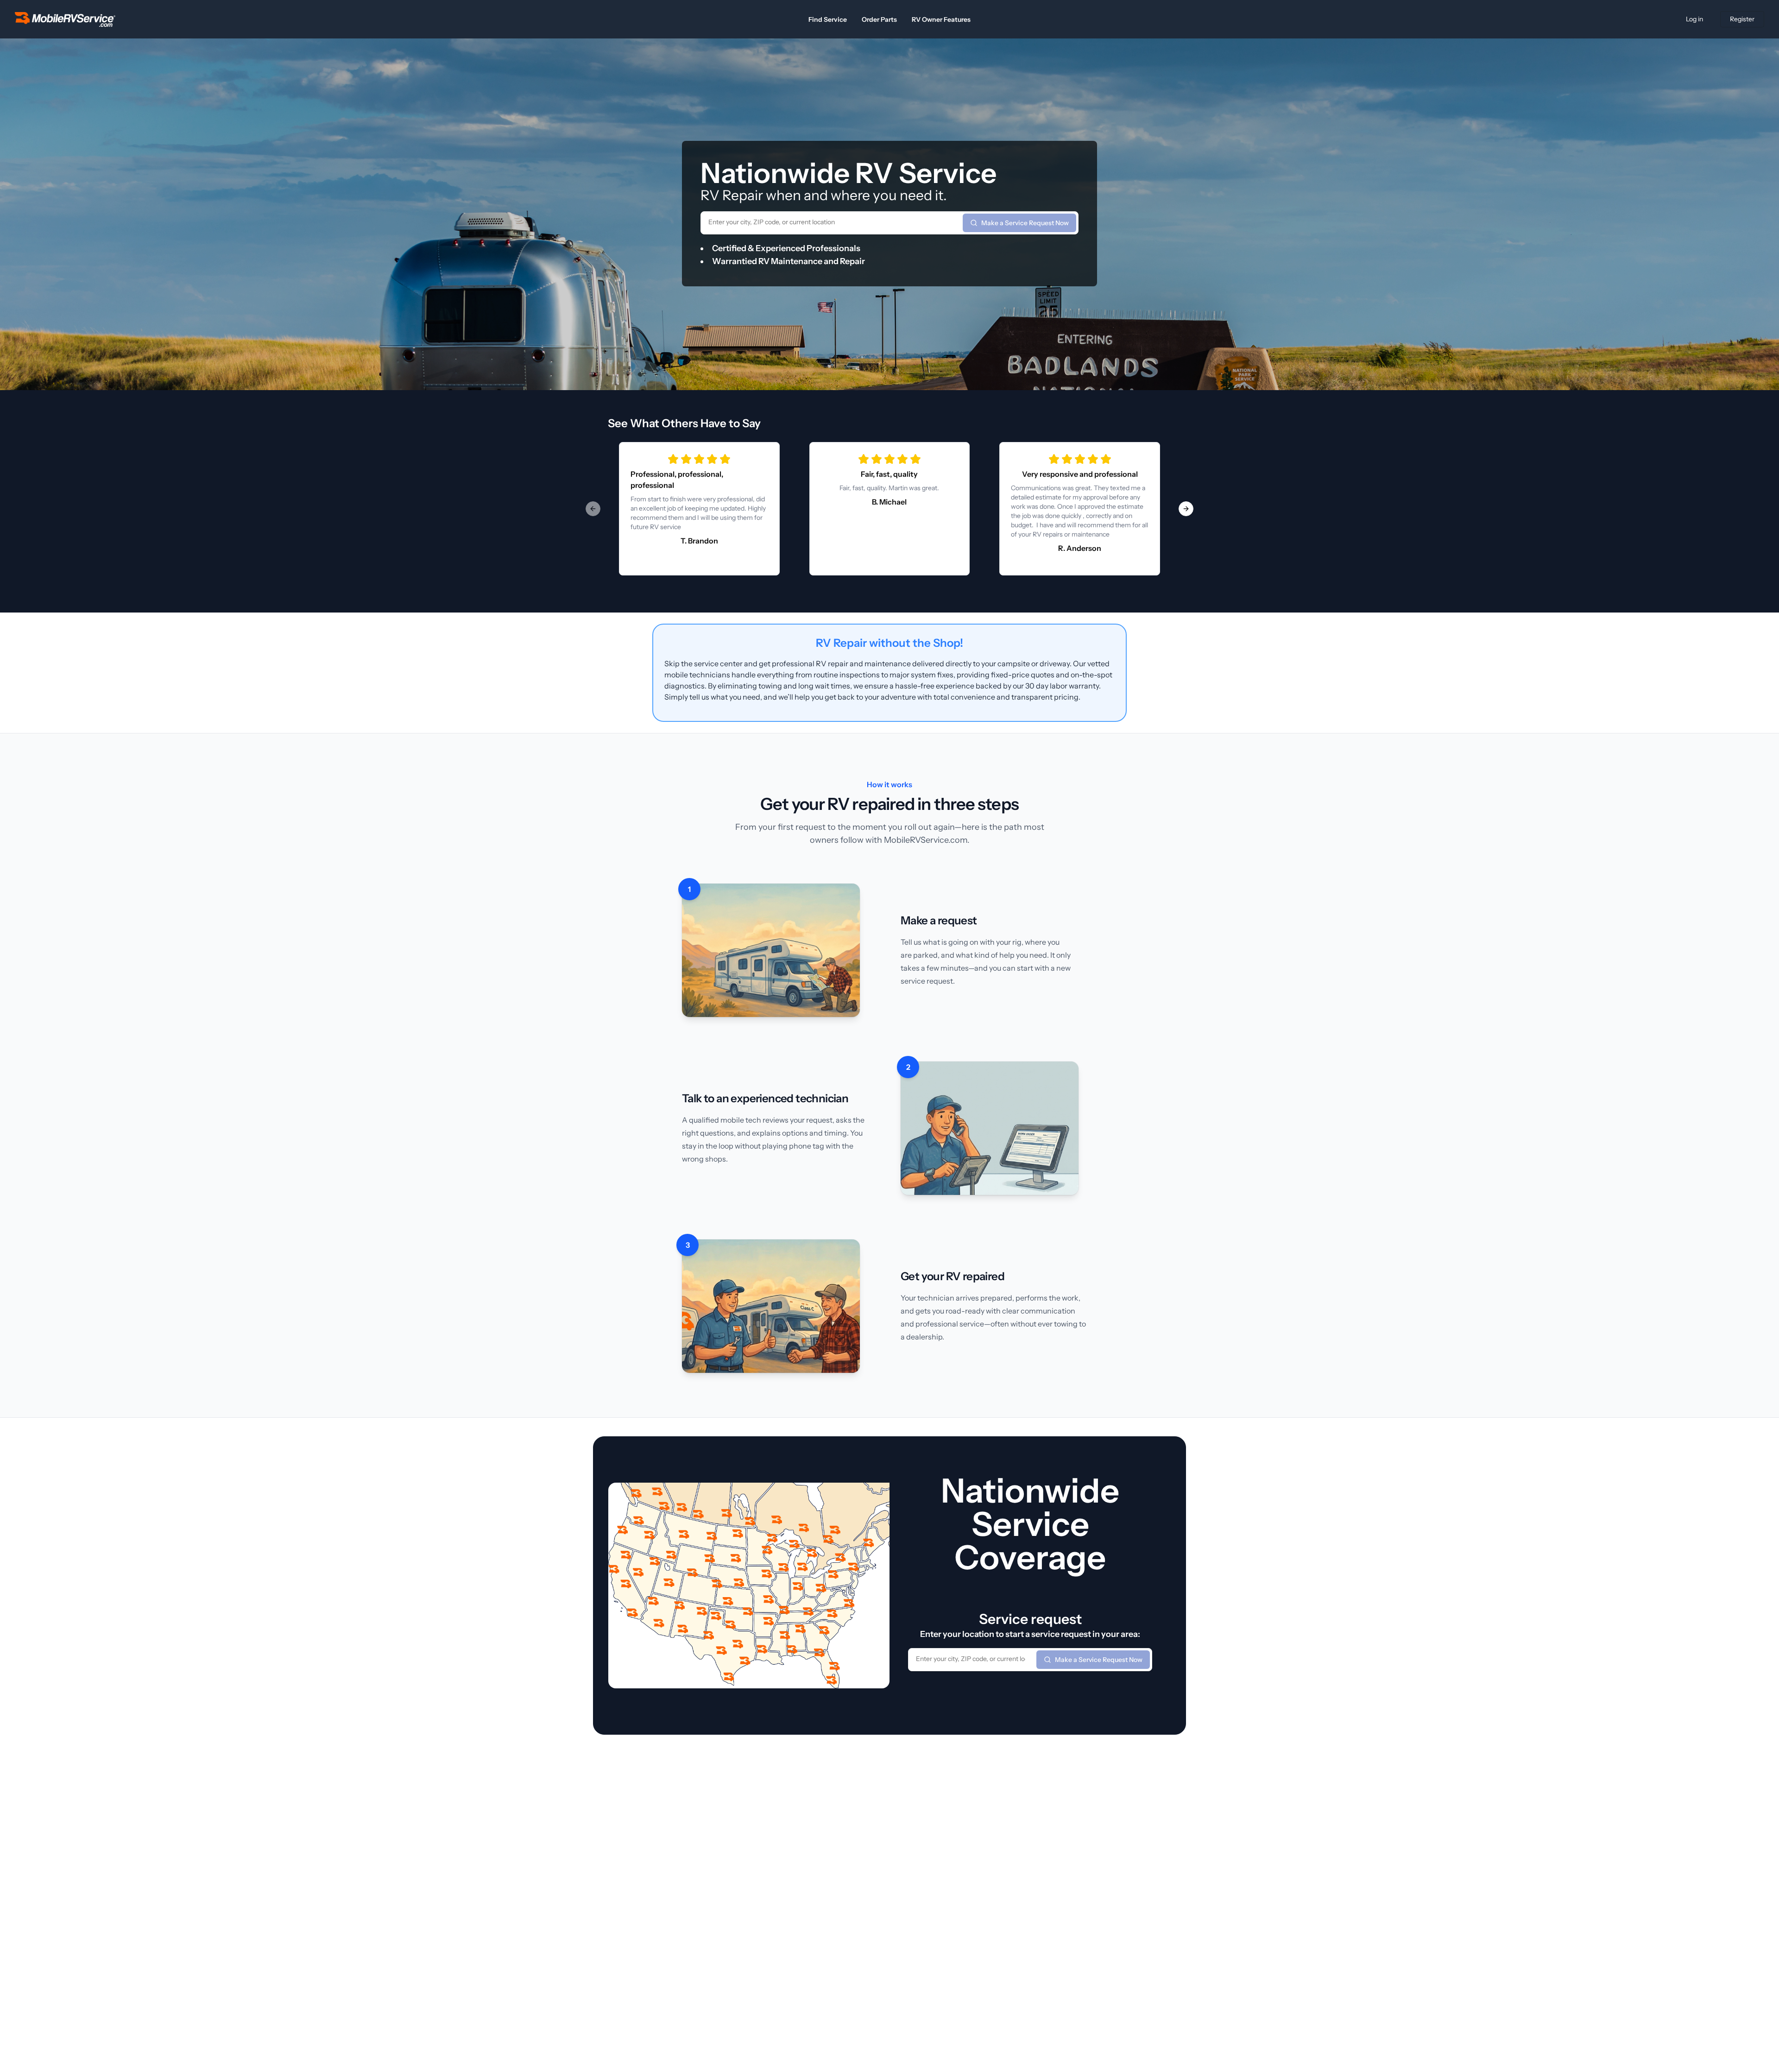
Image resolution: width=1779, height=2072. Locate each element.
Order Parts (879, 19)
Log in (1694, 19)
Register (1742, 19)
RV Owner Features (941, 19)
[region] (889, 509)
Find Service (828, 19)
